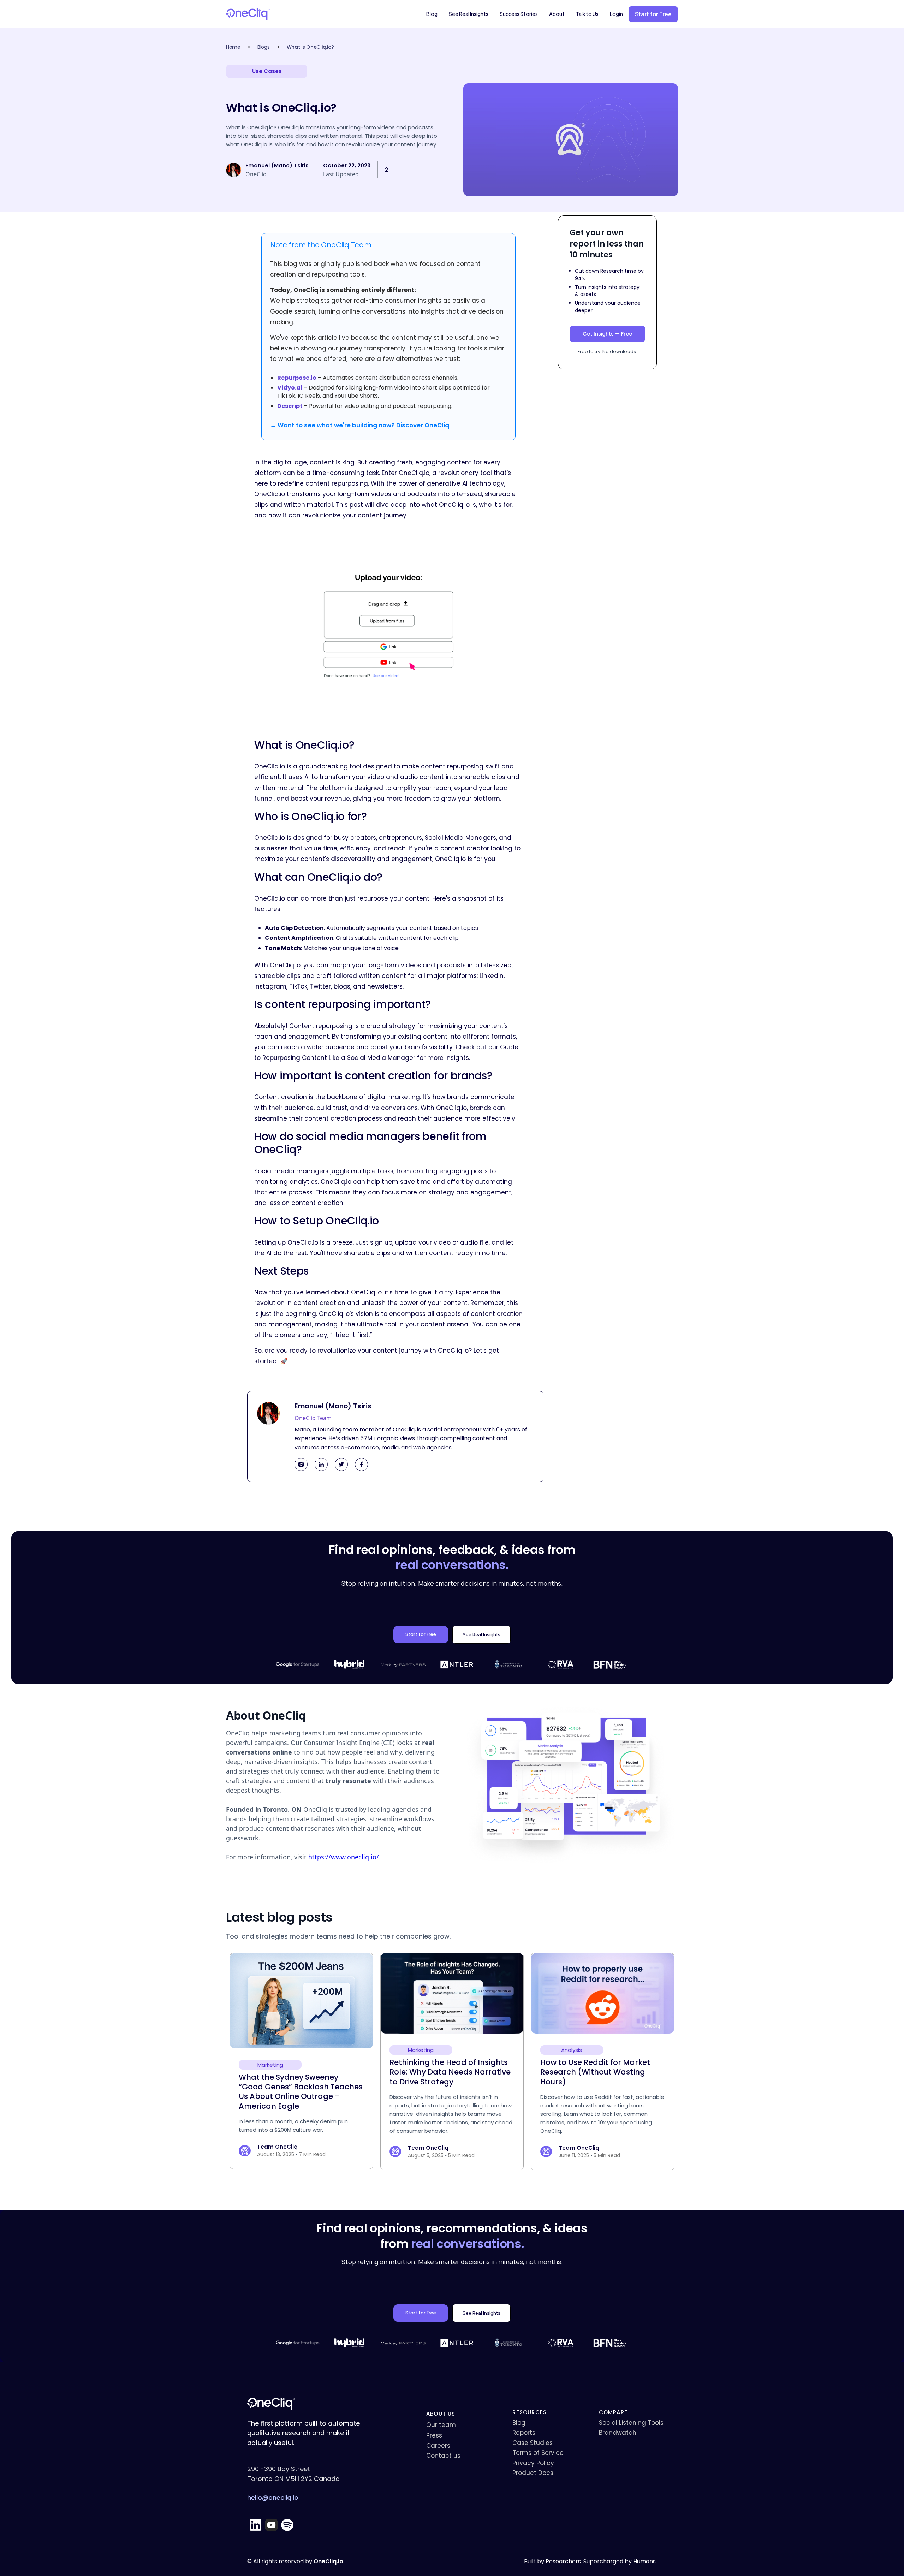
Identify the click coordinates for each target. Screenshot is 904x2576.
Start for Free (421, 1634)
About (557, 14)
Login (616, 14)
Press (434, 2435)
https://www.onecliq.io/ (344, 1857)
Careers (438, 2446)
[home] (248, 14)
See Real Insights (469, 14)
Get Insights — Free (607, 334)
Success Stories (519, 14)
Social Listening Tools (631, 2423)
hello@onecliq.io (273, 2497)
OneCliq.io (328, 2562)
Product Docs (533, 2473)
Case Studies (533, 2443)
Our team (441, 2425)
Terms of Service (538, 2453)
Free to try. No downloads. (607, 352)
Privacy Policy (533, 2463)
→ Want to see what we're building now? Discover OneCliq (360, 425)
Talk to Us (587, 14)
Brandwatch (618, 2433)
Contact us (443, 2456)
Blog (432, 14)
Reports (524, 2433)
